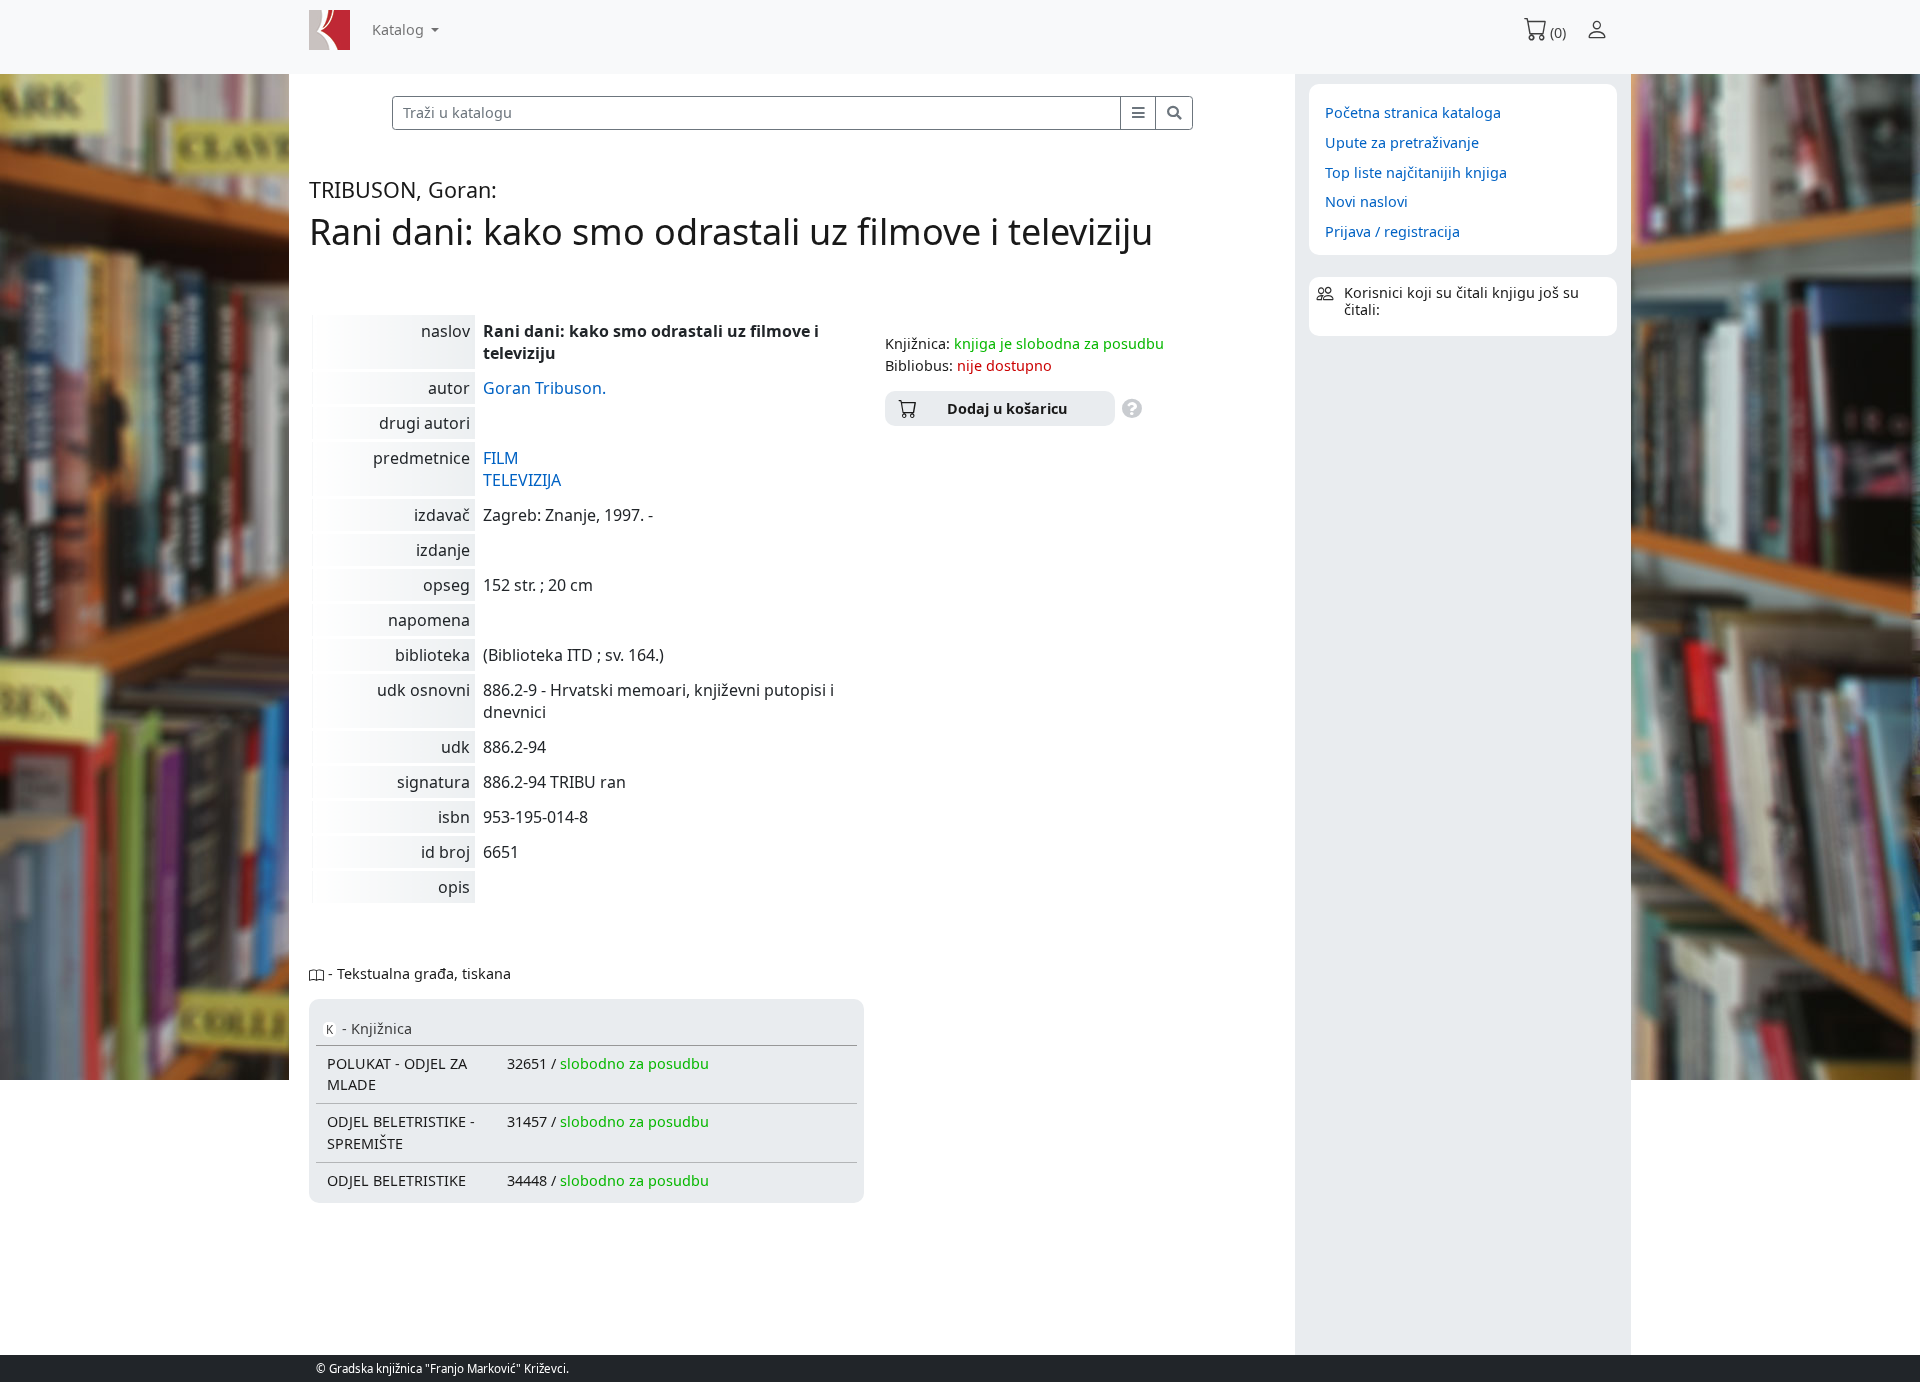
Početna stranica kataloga (1413, 112)
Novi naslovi (1366, 201)
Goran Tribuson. (544, 388)
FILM (501, 458)
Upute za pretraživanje (1402, 142)
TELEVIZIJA (522, 480)
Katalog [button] (400, 29)
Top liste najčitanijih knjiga (1416, 172)
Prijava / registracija (1392, 231)
